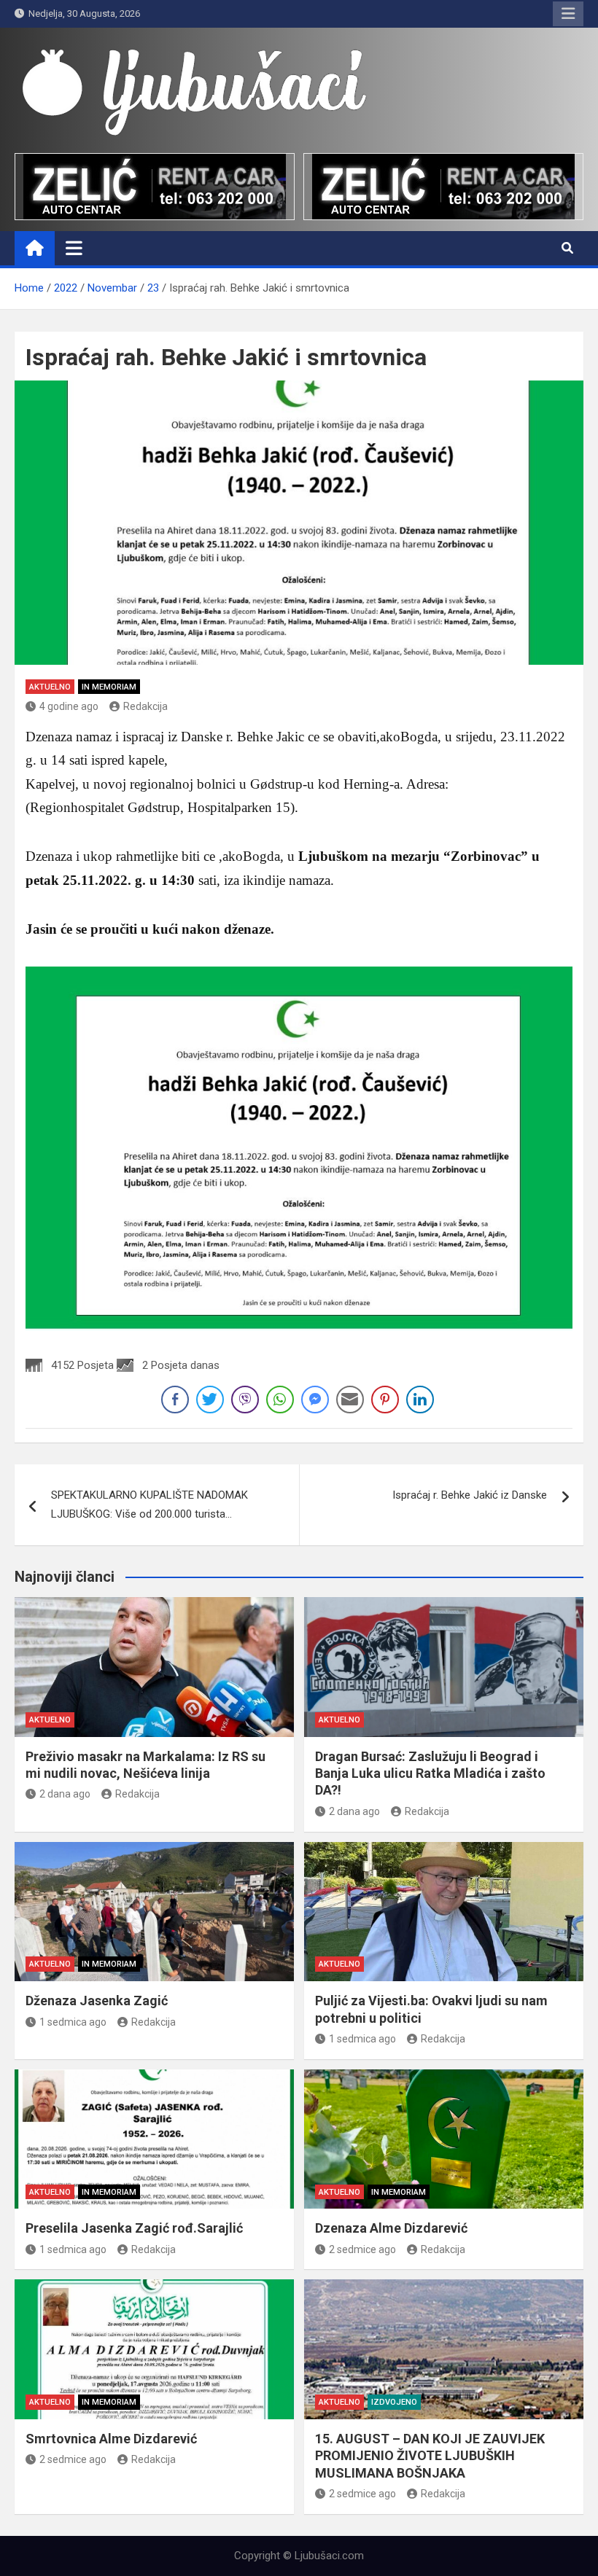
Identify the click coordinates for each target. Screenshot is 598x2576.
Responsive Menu (568, 14)
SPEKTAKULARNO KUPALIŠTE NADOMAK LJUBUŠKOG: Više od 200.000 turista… (149, 1504)
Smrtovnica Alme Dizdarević (111, 2439)
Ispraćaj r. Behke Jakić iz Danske (470, 1495)
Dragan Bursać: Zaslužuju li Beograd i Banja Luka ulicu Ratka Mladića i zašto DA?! (430, 1773)
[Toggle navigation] (74, 248)
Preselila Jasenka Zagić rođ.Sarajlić (134, 2228)
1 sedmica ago (73, 2022)
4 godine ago (69, 706)
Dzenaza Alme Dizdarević (391, 2228)
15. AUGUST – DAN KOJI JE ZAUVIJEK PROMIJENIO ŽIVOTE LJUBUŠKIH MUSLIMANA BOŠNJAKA (430, 2456)
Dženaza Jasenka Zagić (97, 2001)
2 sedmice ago (362, 2249)
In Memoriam (109, 687)
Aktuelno (50, 687)
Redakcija (145, 706)
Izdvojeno (394, 2402)
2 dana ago (65, 1794)
